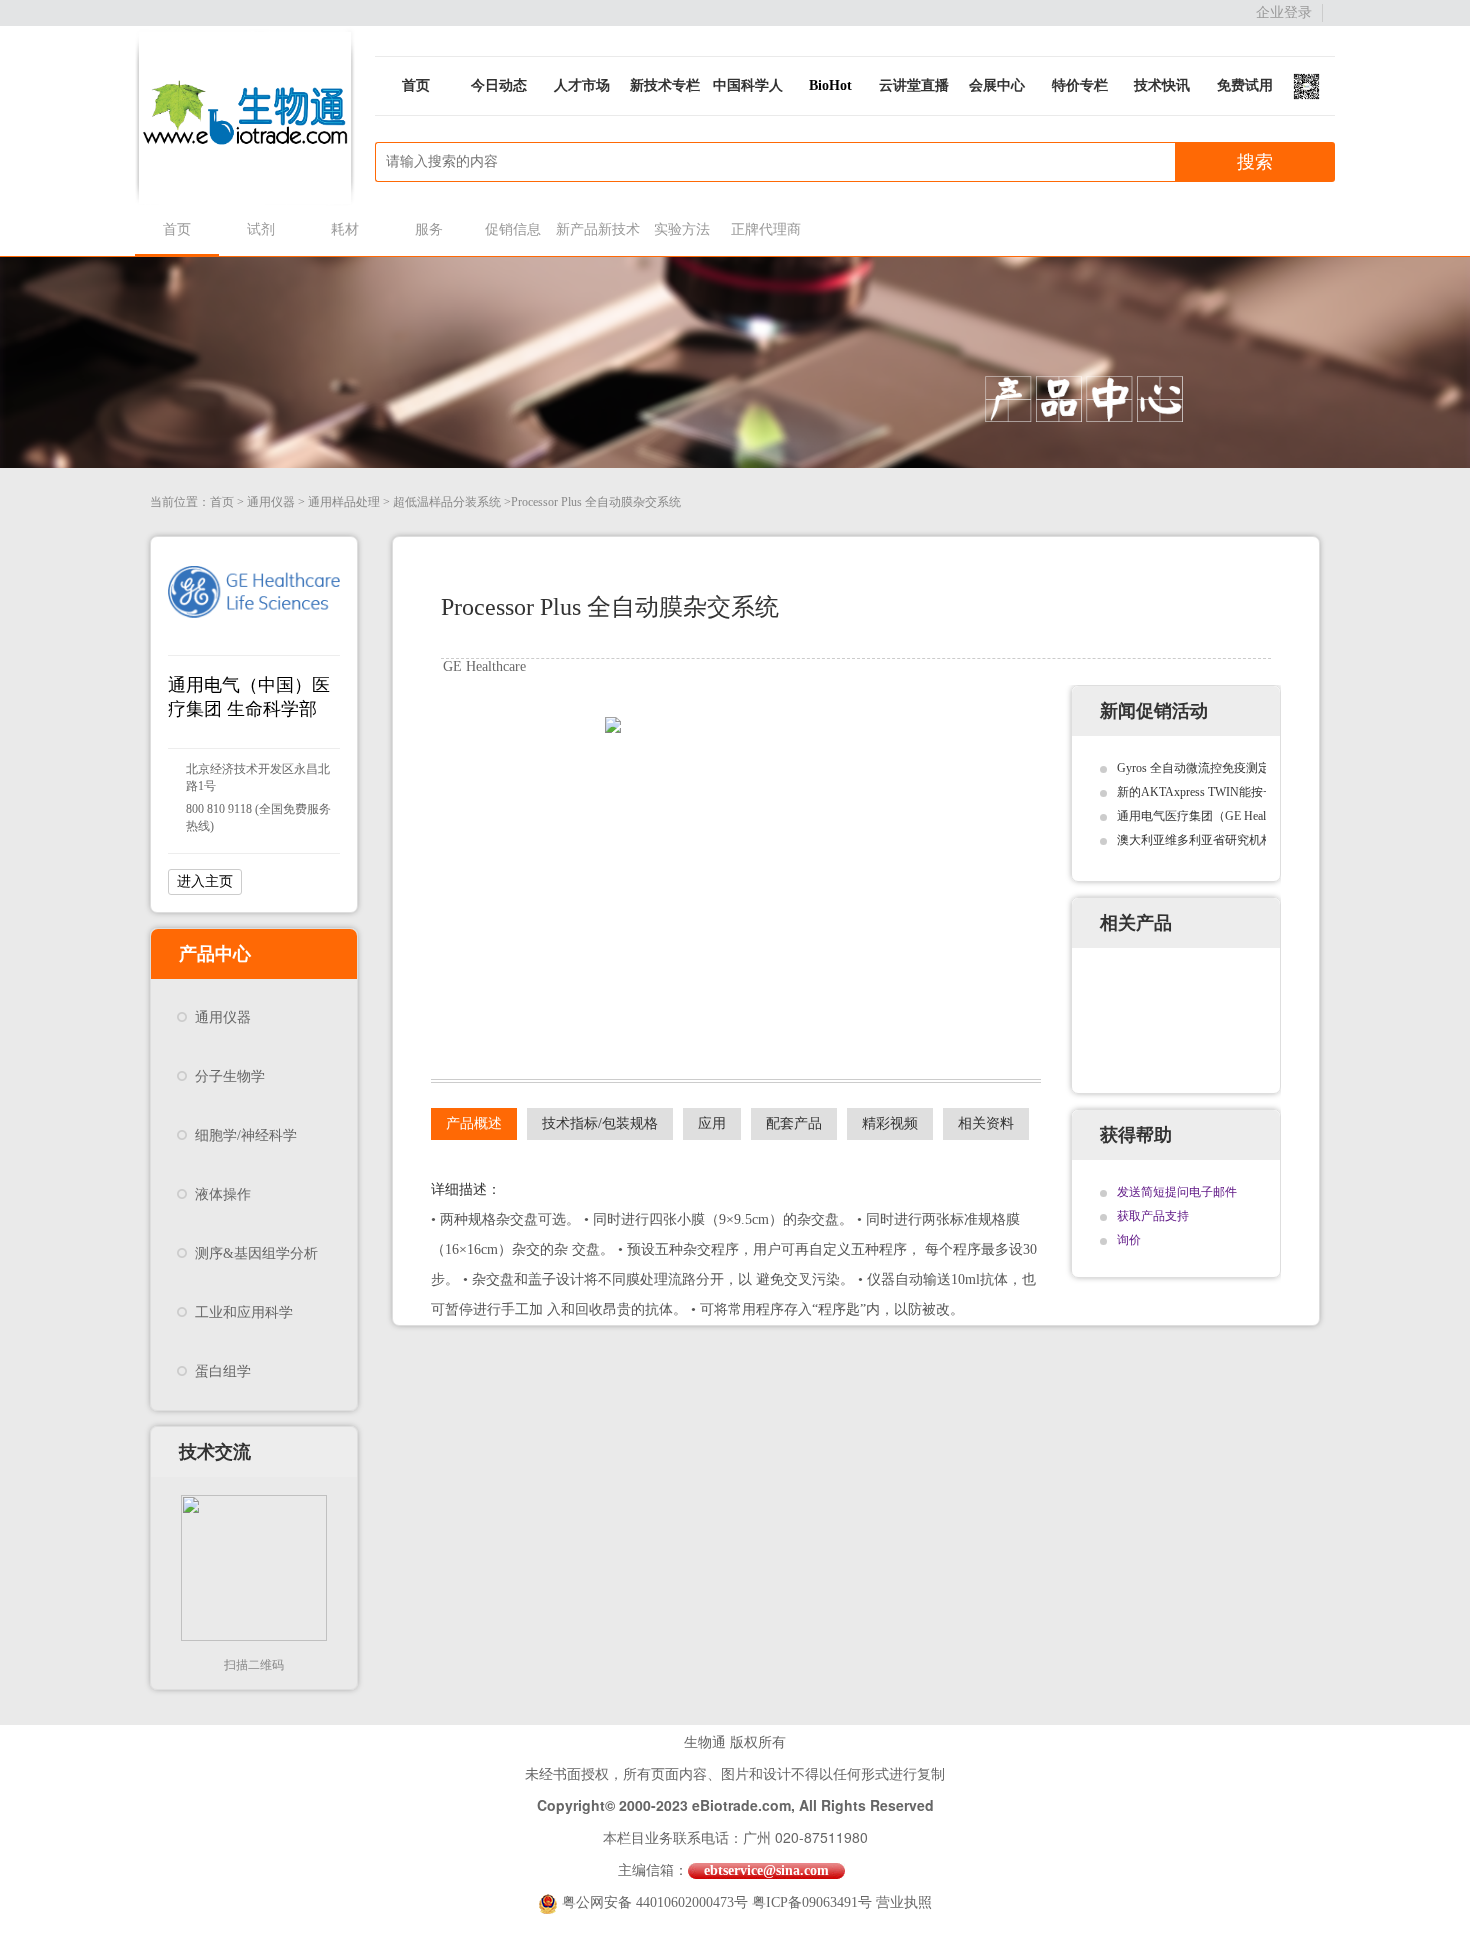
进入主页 (205, 881)
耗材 (345, 229)
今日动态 (499, 85)
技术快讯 (1162, 85)
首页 (416, 85)
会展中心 (997, 85)
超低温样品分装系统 (447, 502)
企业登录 (1284, 12)
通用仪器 (271, 502)
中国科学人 (748, 85)
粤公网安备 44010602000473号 (657, 1902)
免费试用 (1245, 85)
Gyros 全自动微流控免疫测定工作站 (1211, 768)
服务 (429, 229)
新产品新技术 (597, 229)
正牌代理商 (766, 229)
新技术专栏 (665, 85)
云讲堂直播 (914, 85)
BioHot (830, 85)
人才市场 (582, 85)
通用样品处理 (344, 502)
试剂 (261, 229)
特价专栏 (1080, 85)
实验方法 (682, 229)
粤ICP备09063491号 (812, 1902)
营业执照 (904, 1902)
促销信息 (513, 229)
